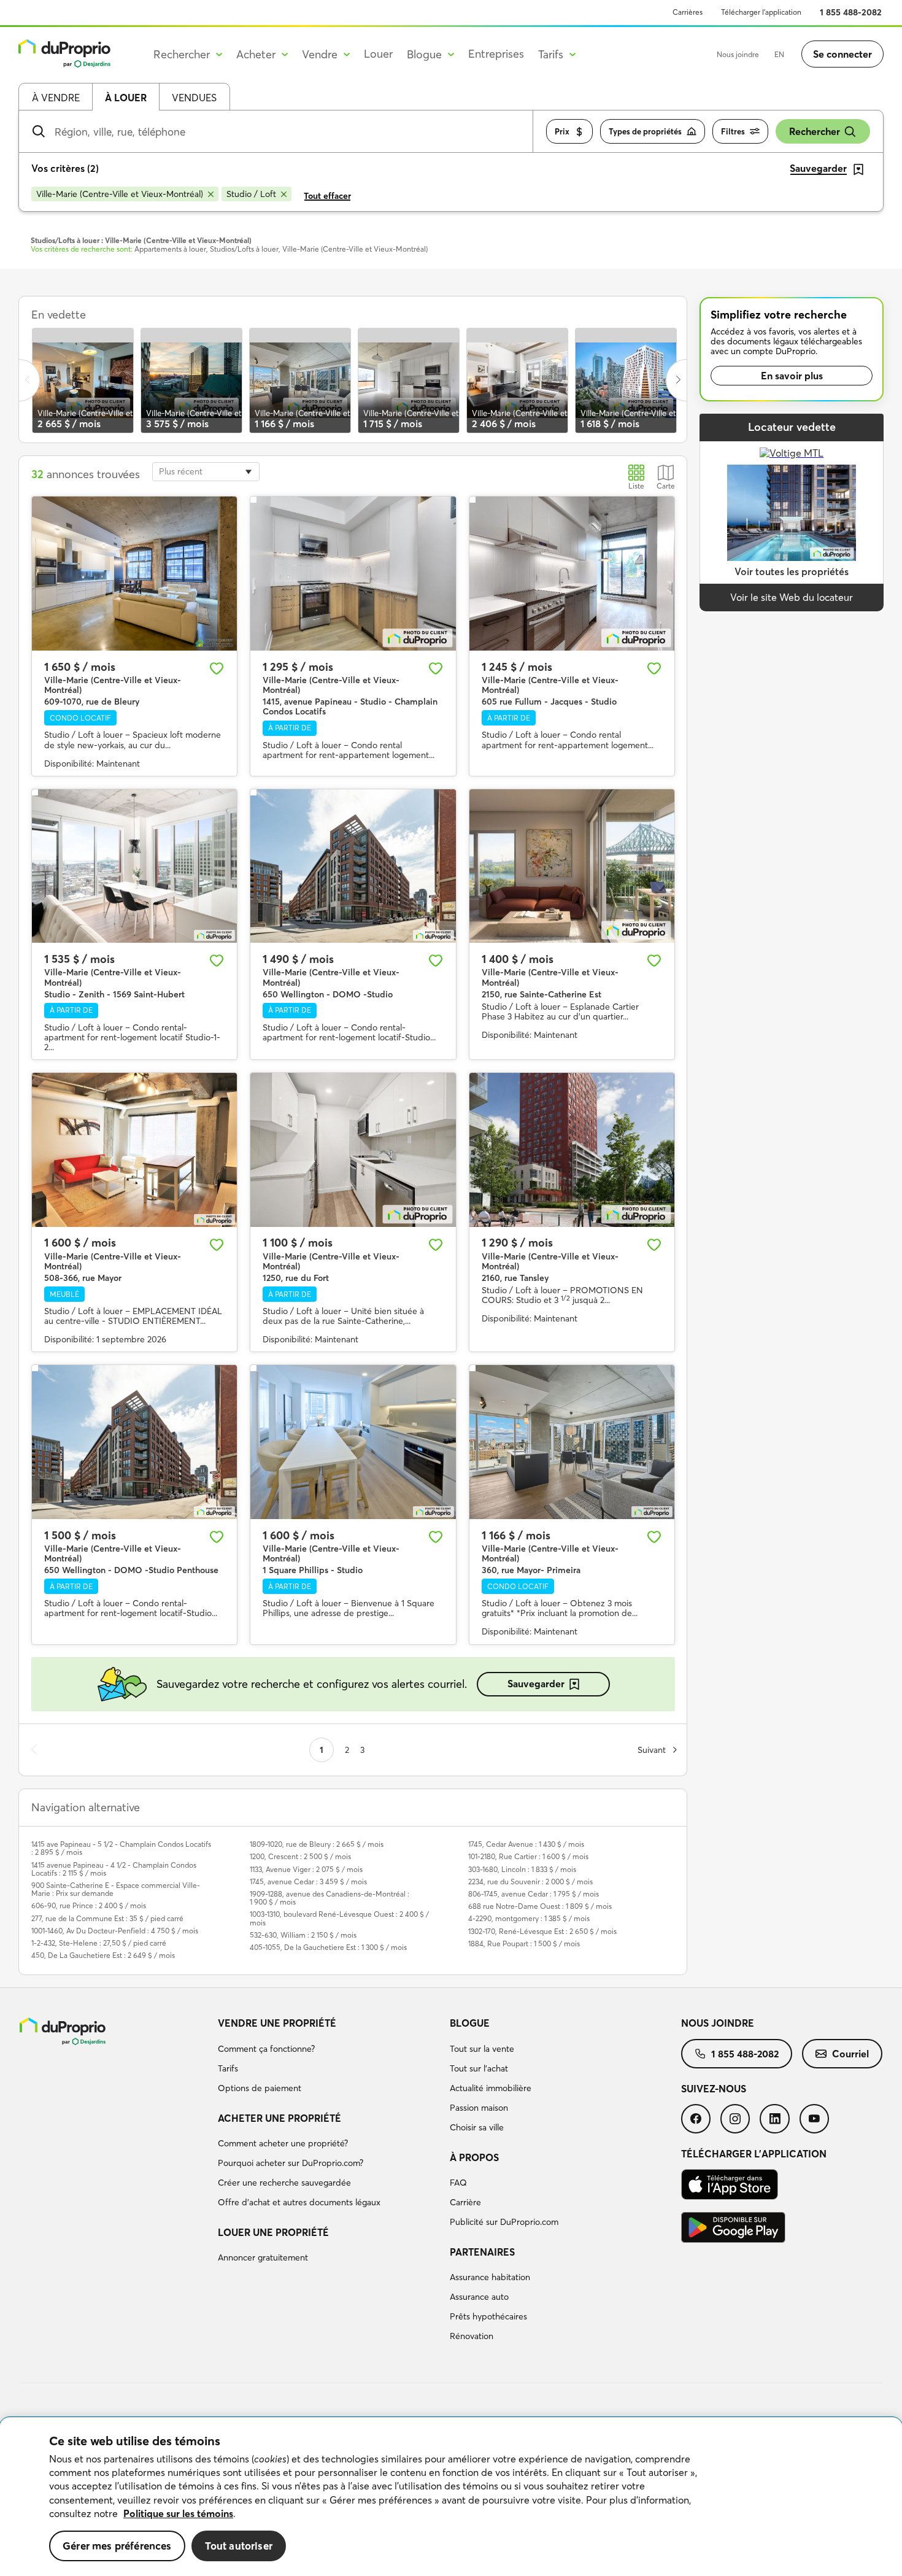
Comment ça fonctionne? (266, 2049)
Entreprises (496, 54)
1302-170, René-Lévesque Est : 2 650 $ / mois (542, 1931)
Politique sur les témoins (178, 2513)
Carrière (465, 2202)
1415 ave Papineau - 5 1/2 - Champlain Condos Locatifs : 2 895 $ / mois (121, 1848)
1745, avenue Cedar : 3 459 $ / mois (308, 1882)
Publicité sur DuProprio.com (504, 2222)
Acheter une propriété (279, 2118)
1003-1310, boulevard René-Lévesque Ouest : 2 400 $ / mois (339, 1918)
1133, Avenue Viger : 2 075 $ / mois (306, 1869)
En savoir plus (792, 376)
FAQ (458, 2183)
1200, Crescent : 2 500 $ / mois (300, 1856)
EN (779, 54)
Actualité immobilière (491, 2088)
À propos (474, 2157)
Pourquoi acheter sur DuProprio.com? (291, 2163)
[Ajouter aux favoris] (217, 668)
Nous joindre (738, 54)
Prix (562, 131)
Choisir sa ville (477, 2127)
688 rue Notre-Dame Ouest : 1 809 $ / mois (540, 1906)
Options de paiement (260, 2088)
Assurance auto (479, 2297)
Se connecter (842, 54)
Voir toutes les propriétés (792, 571)
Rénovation (472, 2336)
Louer (378, 54)
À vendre (56, 98)
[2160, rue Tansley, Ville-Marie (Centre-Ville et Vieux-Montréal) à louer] (572, 1150)
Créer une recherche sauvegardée (284, 2183)
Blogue (470, 2023)
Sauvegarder (536, 1684)
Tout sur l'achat (479, 2068)
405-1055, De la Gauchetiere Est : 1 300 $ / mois (328, 1947)
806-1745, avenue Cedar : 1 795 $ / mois (534, 1894)
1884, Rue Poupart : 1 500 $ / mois (524, 1944)
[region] (451, 2497)
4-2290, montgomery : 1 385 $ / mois (529, 1918)
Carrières (688, 12)
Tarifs (228, 2068)
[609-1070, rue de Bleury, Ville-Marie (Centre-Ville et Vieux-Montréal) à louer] (134, 574)
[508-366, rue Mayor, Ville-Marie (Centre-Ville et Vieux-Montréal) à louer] (134, 1150)
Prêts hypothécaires (488, 2316)
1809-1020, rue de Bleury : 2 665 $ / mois (317, 1844)
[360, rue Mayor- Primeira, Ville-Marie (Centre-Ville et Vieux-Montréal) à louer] (572, 1442)
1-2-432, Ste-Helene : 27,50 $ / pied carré (99, 1943)
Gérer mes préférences (117, 2546)
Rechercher (815, 131)
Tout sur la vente (482, 2049)
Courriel (850, 2054)
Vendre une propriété (277, 2023)
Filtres (733, 131)
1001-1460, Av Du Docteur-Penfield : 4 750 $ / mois (115, 1931)
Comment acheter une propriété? (283, 2143)
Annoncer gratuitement (263, 2257)
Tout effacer (327, 196)
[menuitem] (329, 2057)
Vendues (194, 98)
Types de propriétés (645, 131)
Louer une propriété (273, 2232)
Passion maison (479, 2108)
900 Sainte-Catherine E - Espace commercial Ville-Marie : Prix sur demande (116, 1889)
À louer (126, 98)
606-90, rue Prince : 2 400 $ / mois (89, 1905)
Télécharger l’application (761, 12)
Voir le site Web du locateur (792, 597)
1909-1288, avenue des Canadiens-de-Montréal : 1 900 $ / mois (330, 1898)
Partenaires (482, 2252)
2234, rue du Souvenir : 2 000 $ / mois (530, 1882)
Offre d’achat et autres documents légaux (299, 2202)
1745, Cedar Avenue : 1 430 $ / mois (526, 1844)
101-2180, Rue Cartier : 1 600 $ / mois (528, 1856)
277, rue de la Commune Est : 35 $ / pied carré (107, 1918)
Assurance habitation (490, 2277)
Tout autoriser (239, 2546)
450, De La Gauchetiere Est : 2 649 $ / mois (103, 1955)
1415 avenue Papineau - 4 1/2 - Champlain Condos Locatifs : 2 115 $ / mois (114, 1869)
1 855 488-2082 (851, 12)
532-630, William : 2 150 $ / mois (303, 1935)
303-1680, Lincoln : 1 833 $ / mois (522, 1869)
